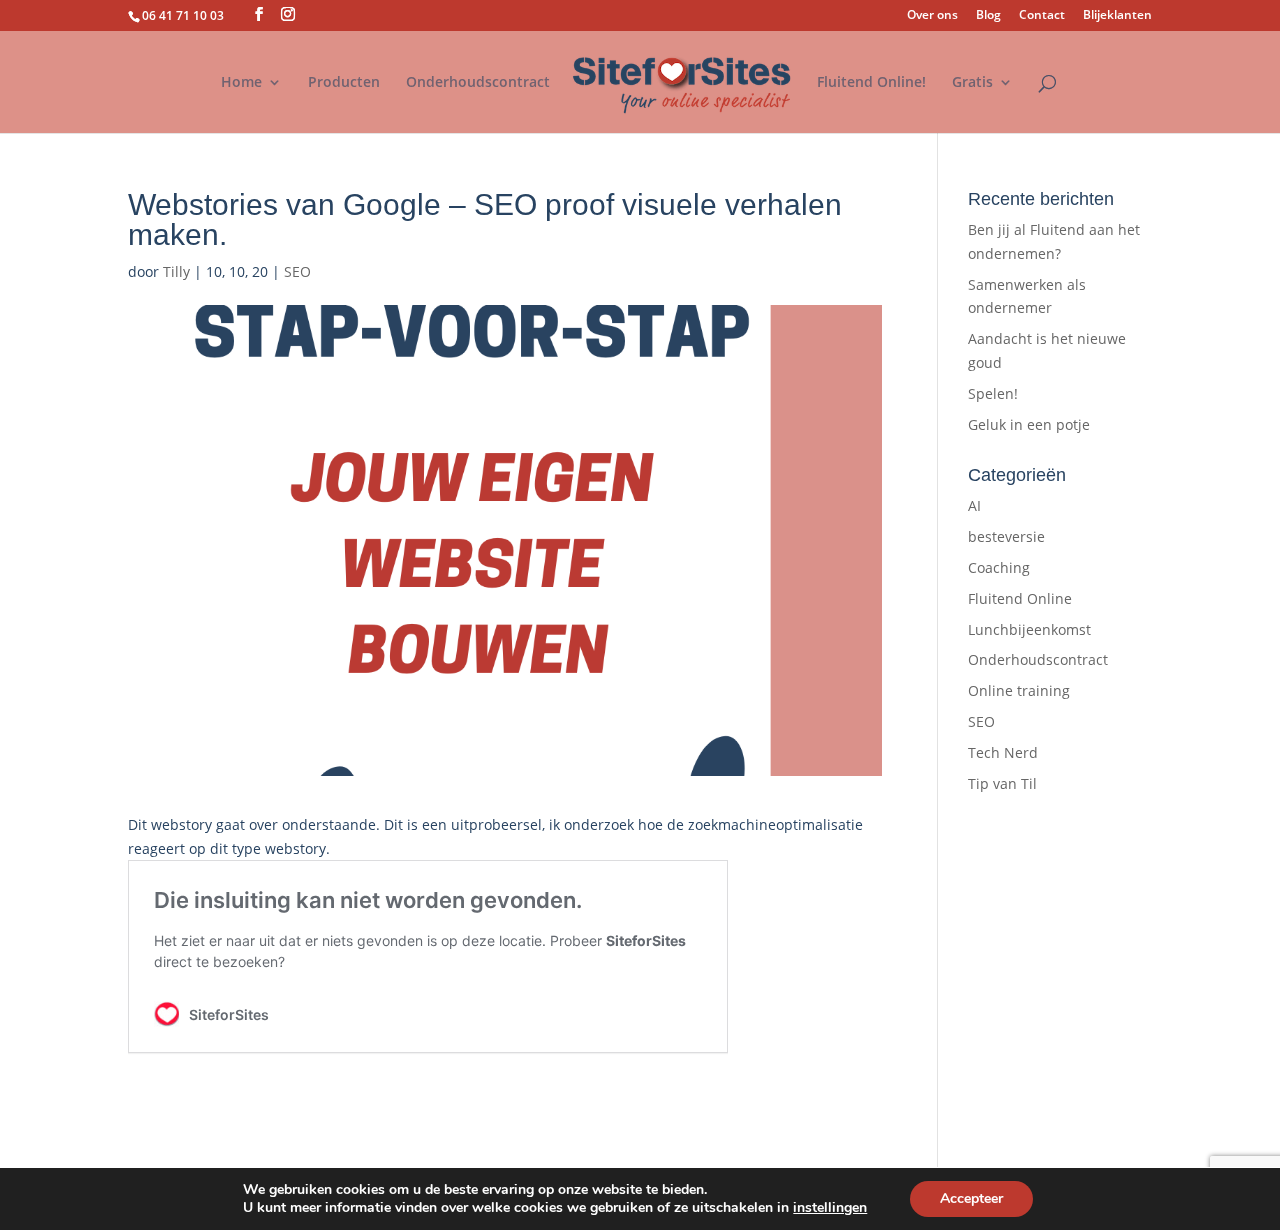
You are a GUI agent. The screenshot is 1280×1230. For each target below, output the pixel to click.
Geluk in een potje (1029, 424)
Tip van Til (1002, 783)
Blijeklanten (1117, 16)
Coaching (999, 567)
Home (241, 83)
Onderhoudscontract (478, 83)
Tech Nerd (1003, 752)
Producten (344, 83)
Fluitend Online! (871, 83)
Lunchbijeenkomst (1029, 629)
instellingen (830, 1208)
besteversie (1006, 536)
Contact (1042, 16)
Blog (988, 16)
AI (974, 505)
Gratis (972, 83)
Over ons (932, 16)
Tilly (176, 271)
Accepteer (971, 1198)
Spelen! (993, 393)
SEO (297, 271)
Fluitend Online (1020, 598)
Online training (1019, 690)
